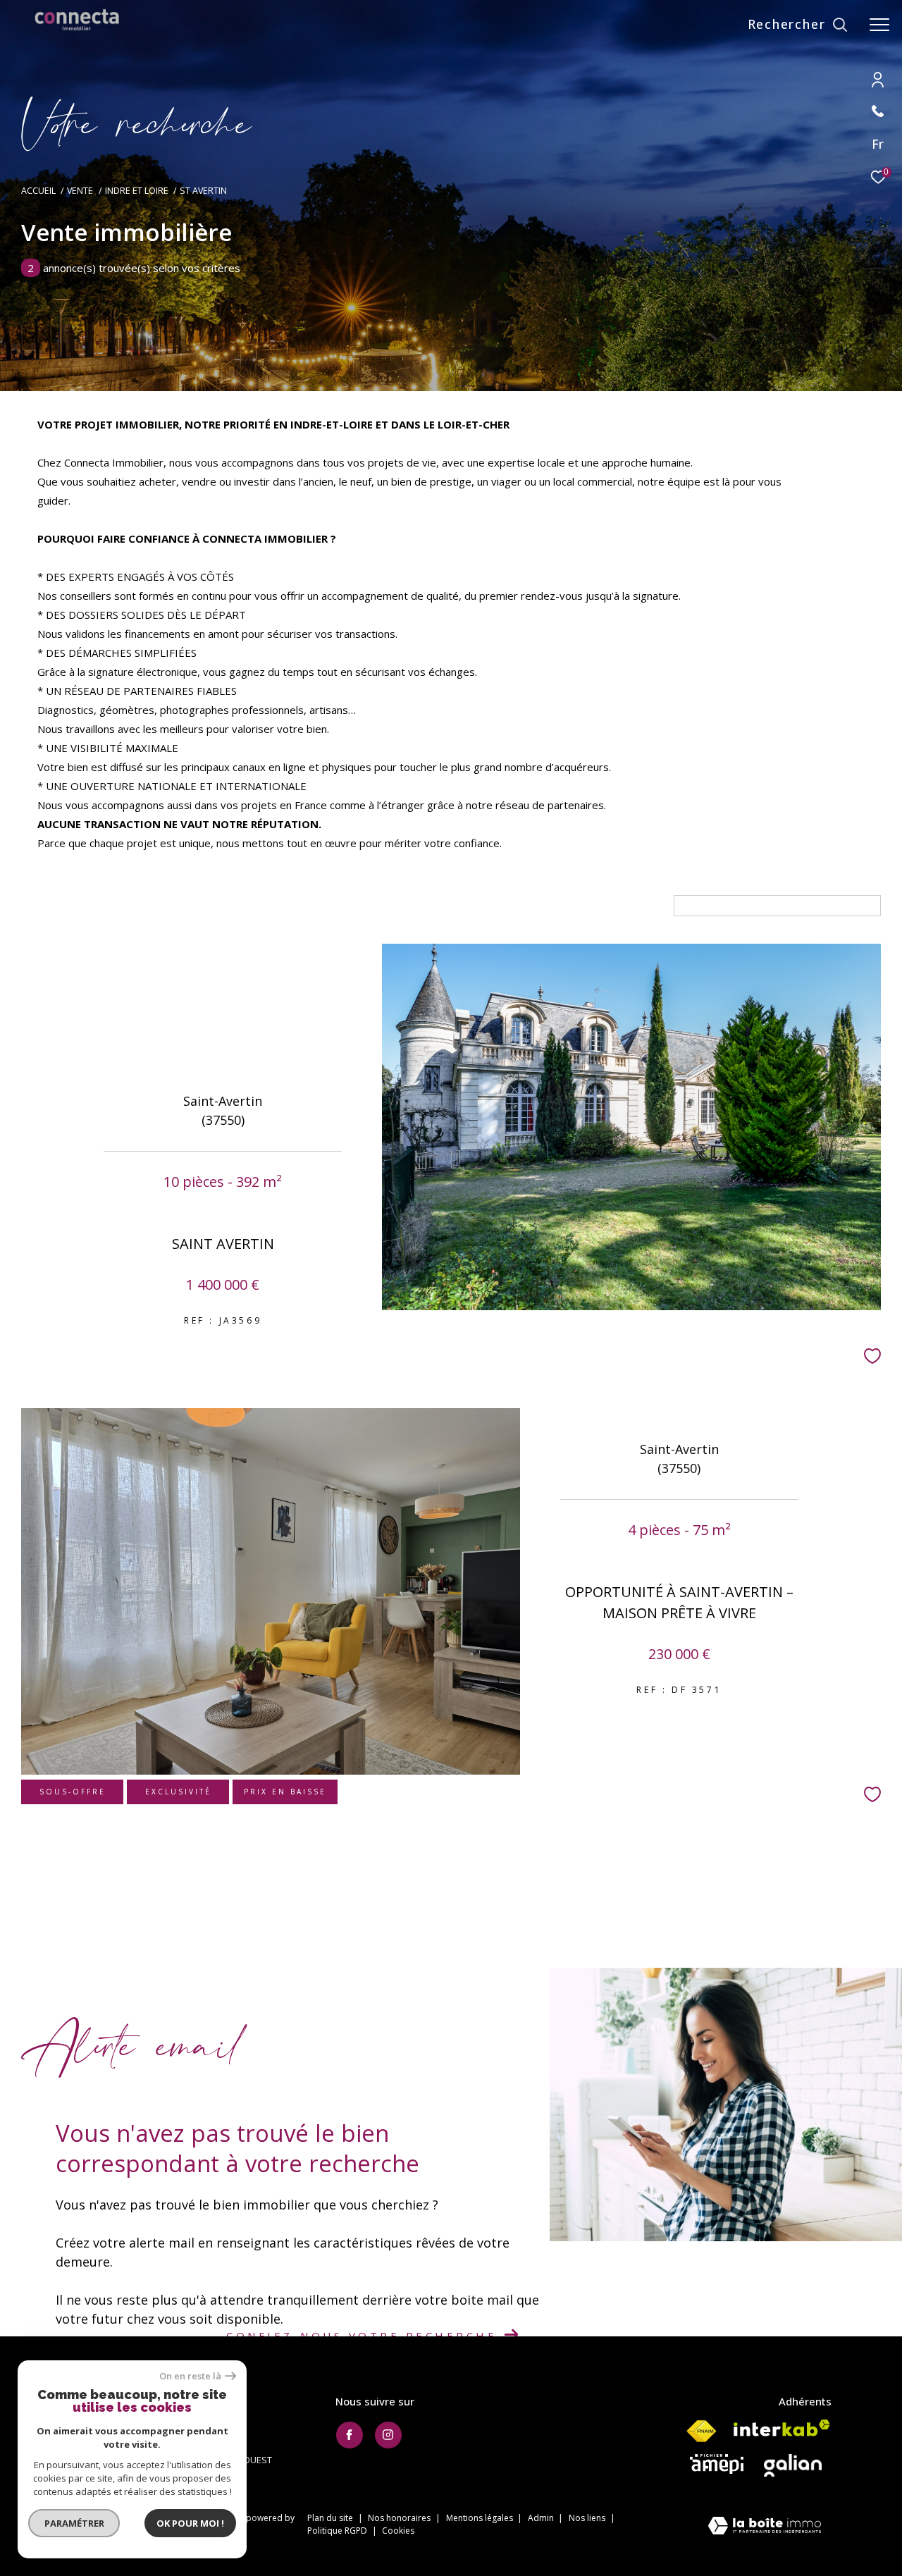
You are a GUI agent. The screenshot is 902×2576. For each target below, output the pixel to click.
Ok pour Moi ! (190, 2523)
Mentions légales (481, 2518)
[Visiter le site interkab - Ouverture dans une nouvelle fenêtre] (782, 2428)
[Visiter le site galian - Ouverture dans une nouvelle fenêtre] (793, 2465)
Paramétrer (74, 2523)
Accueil (38, 191)
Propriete (67, 906)
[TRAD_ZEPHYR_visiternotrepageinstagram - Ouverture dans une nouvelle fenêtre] (388, 2435)
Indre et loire (137, 191)
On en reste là (190, 2376)
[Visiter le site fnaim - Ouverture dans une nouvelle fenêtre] (701, 2432)
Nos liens (588, 2518)
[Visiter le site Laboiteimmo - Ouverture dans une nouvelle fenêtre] (765, 2527)
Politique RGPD (337, 2531)
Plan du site (331, 2518)
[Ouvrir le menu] (879, 25)
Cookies (398, 2531)
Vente (80, 191)
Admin (542, 2518)
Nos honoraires (400, 2518)
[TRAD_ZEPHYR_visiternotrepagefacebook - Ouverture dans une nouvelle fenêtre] (350, 2435)
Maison (157, 906)
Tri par (649, 906)
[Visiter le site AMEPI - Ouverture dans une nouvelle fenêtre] (717, 2464)
